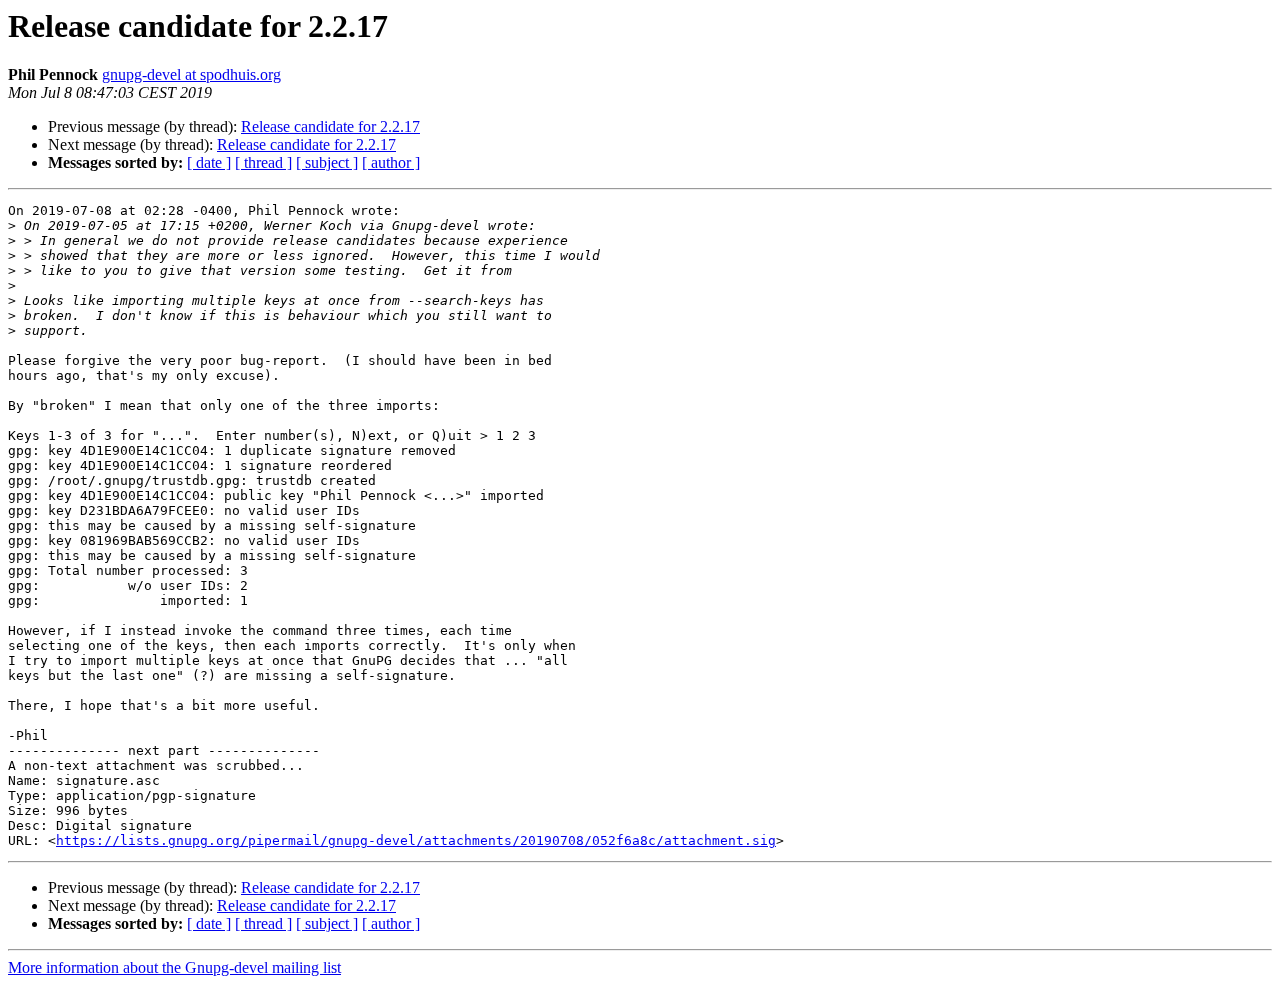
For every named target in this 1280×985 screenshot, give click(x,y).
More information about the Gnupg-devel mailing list (174, 967)
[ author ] (391, 162)
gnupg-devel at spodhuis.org (191, 74)
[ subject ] (327, 162)
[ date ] (209, 162)
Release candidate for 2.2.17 (330, 126)
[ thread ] (263, 162)
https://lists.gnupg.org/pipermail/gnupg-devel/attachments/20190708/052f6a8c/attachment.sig (416, 840)
